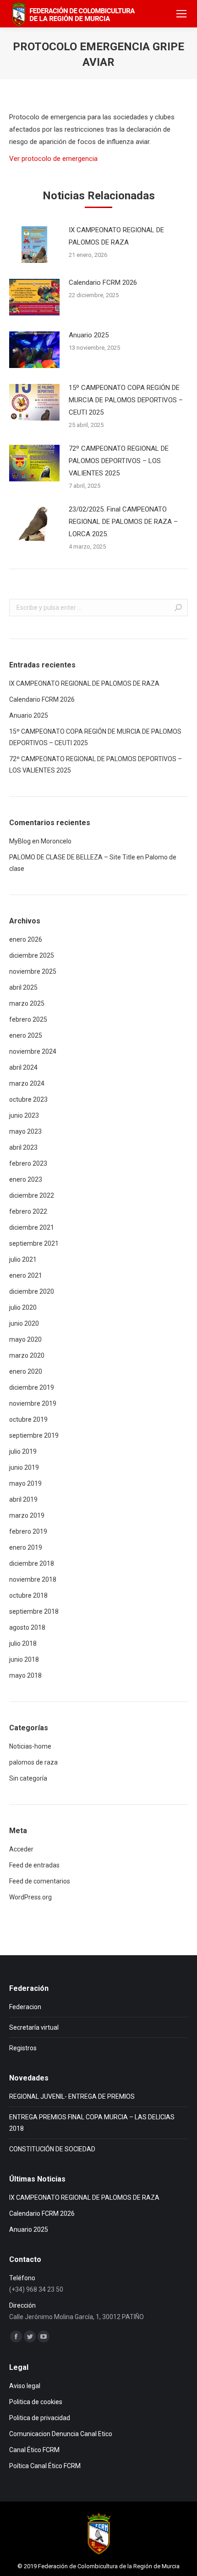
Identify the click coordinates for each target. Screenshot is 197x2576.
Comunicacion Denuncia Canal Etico (61, 2434)
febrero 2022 (28, 1211)
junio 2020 (24, 1323)
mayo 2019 (25, 1483)
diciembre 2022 (32, 1195)
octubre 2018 (28, 1595)
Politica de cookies (36, 2402)
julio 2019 (23, 1451)
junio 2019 (24, 1467)
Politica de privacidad (40, 2418)
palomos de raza (33, 1762)
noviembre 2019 (33, 1403)
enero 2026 (26, 939)
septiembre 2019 (34, 1435)
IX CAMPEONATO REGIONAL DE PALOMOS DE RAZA (116, 236)
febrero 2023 (28, 1163)
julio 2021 (23, 1259)
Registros (23, 2048)
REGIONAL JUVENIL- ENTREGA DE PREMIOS (72, 2096)
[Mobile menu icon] (181, 14)
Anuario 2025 (89, 335)
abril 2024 (23, 1067)
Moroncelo (56, 841)
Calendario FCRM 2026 (103, 283)
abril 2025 (23, 987)
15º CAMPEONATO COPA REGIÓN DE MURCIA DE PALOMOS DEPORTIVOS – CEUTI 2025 (126, 400)
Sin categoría (28, 1778)
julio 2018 (23, 1643)
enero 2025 (26, 1035)
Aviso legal (25, 2386)
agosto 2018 (27, 1627)
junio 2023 (24, 1115)
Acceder (21, 1849)
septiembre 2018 (34, 1611)
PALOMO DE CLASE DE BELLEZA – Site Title (72, 857)
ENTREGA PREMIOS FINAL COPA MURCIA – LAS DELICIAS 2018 (92, 2123)
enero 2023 (26, 1179)
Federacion (25, 2007)
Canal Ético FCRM (34, 2450)
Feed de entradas (34, 1865)
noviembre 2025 (33, 971)
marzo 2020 (27, 1355)
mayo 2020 (25, 1339)
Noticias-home (30, 1746)
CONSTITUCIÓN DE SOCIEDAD (52, 2149)
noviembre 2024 (33, 1051)
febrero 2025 (28, 1019)
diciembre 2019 (32, 1387)
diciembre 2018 (32, 1563)
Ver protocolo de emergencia (53, 159)
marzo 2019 (27, 1515)
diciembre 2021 (32, 1227)
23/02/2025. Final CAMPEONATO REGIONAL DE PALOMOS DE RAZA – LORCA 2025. (123, 522)
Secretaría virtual (34, 2027)
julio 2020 (23, 1307)
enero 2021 (26, 1275)
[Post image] (34, 245)
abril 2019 (23, 1499)
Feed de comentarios (40, 1881)
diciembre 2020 (32, 1291)
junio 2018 (24, 1659)
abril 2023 (23, 1147)
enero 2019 (26, 1547)
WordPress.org (30, 1897)
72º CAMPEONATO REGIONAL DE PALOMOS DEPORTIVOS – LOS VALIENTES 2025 (119, 461)
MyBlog (20, 841)
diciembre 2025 (32, 955)
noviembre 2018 (33, 1579)
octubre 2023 (28, 1099)
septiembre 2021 (34, 1243)
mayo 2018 (25, 1675)
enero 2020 (26, 1371)
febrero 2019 (28, 1531)
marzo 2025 (27, 1003)
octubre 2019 (28, 1419)
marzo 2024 (27, 1083)
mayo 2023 (25, 1131)
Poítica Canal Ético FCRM (45, 2466)
